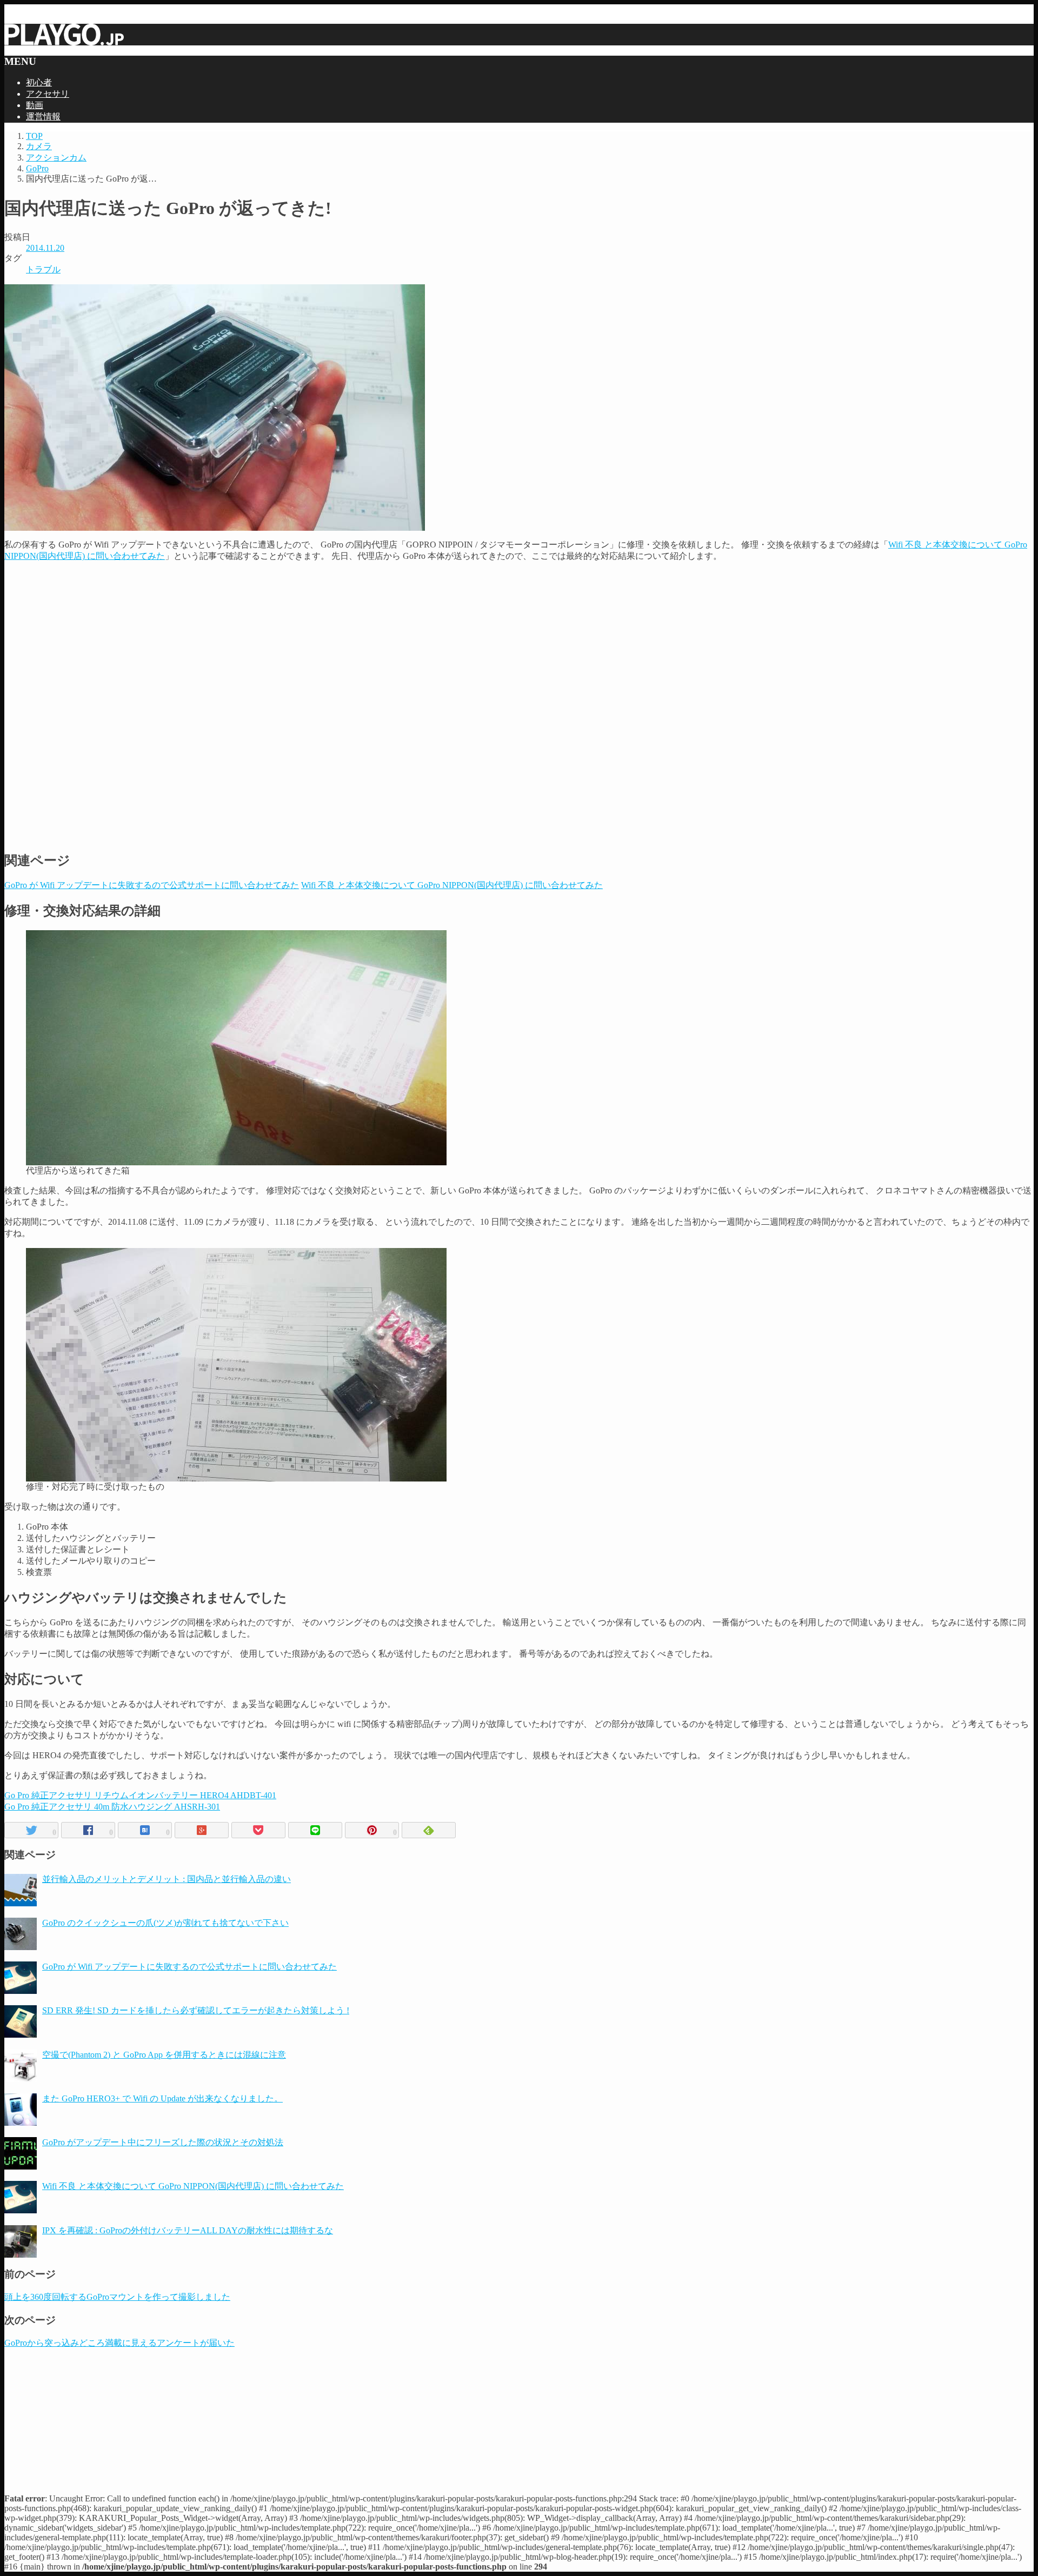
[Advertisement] (519, 638)
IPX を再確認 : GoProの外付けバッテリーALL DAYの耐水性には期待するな (188, 2230)
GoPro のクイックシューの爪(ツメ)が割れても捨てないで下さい (165, 1923)
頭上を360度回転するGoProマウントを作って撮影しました (117, 2297)
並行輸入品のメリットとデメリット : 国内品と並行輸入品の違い (167, 1879)
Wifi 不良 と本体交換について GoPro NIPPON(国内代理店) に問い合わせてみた (193, 2186)
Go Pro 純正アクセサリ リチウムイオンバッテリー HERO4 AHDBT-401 (140, 1795)
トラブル (43, 269)
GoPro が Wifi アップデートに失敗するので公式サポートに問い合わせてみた (189, 1967)
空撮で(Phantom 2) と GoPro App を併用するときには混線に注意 (164, 2055)
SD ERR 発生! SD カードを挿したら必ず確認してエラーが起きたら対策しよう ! (196, 2010)
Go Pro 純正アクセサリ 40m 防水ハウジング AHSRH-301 (112, 1807)
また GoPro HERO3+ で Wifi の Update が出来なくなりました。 (162, 2098)
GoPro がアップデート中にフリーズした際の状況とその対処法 (163, 2142)
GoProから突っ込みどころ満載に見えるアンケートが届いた (119, 2343)
